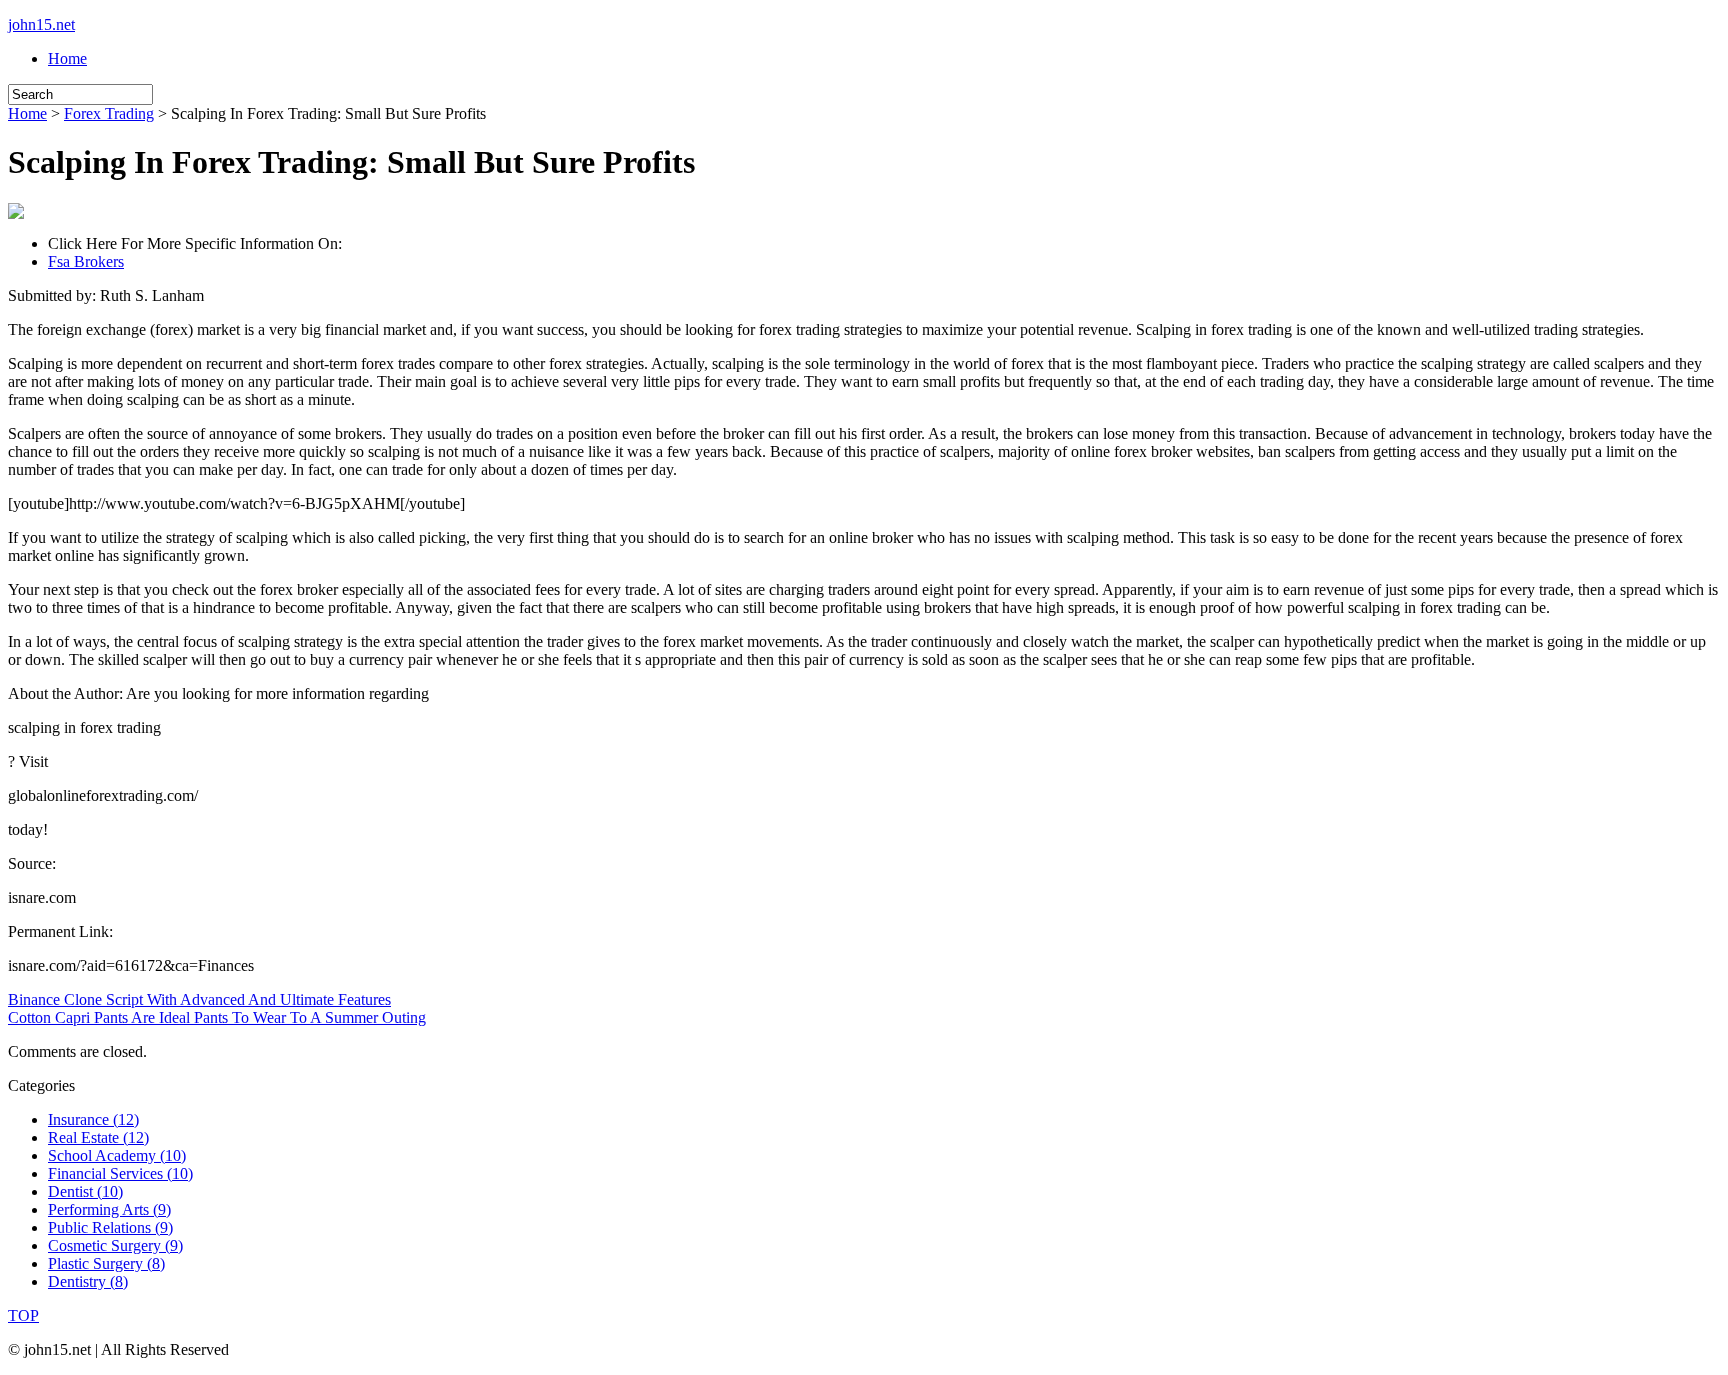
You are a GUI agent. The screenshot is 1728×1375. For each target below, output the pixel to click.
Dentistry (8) (88, 1281)
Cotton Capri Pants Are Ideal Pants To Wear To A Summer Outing (217, 1017)
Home (67, 58)
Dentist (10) (85, 1191)
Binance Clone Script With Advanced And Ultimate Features (199, 999)
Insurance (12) (93, 1119)
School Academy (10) (117, 1155)
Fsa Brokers (86, 261)
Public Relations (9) (110, 1227)
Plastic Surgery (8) (106, 1263)
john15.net (41, 24)
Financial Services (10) (120, 1173)
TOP (23, 1315)
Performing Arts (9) (109, 1209)
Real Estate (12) (98, 1137)
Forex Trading (109, 113)
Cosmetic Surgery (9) (115, 1245)
